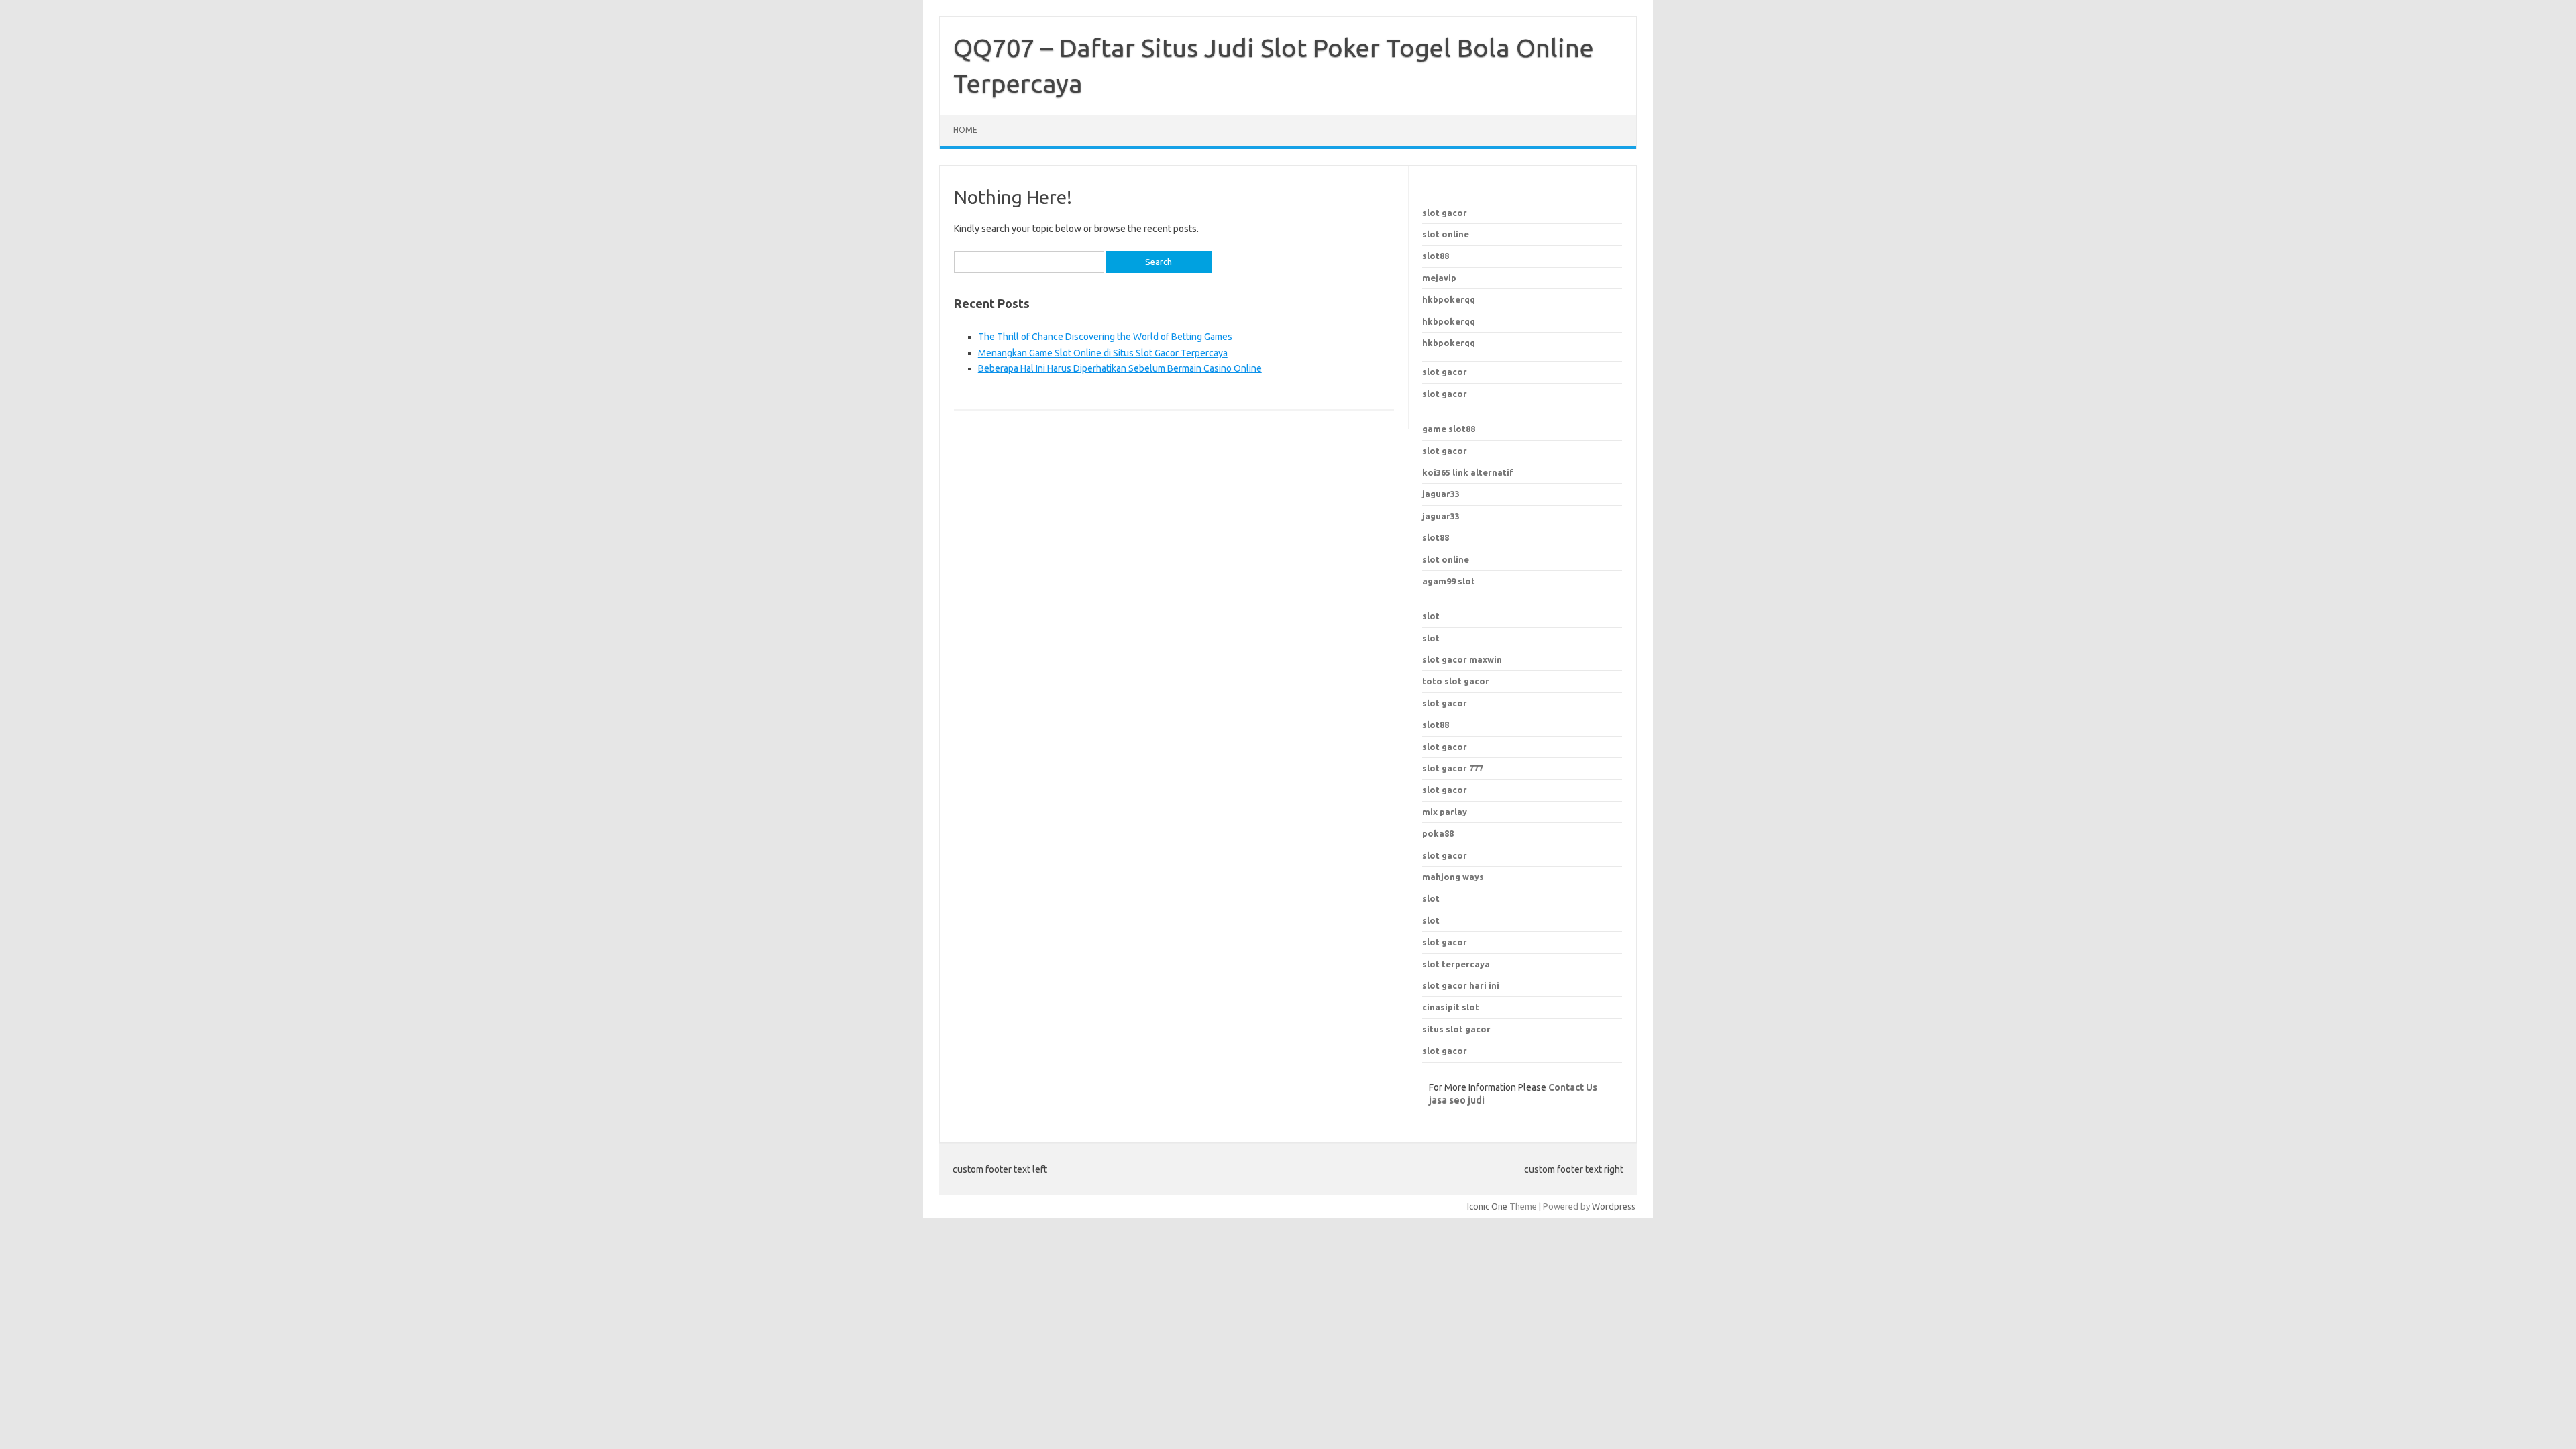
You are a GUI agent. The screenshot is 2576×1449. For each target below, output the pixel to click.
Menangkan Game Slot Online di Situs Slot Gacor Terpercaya (1103, 353)
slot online (1446, 234)
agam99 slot (1449, 581)
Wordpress (1614, 1206)
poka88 (1438, 833)
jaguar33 (1441, 494)
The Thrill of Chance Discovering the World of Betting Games (1105, 337)
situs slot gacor (1456, 1029)
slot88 (1436, 256)
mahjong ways (1453, 877)
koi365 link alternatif (1468, 472)
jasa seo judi (1457, 1100)
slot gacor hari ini (1461, 985)
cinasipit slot (1451, 1007)
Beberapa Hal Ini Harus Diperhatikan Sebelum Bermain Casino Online (1120, 368)
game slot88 (1449, 429)
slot (1431, 616)
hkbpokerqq (1449, 299)
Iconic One (1487, 1206)
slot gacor (1445, 213)
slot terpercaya (1456, 964)
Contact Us (1573, 1087)
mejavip (1439, 278)
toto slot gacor (1456, 681)
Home (965, 130)
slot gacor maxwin (1462, 659)
